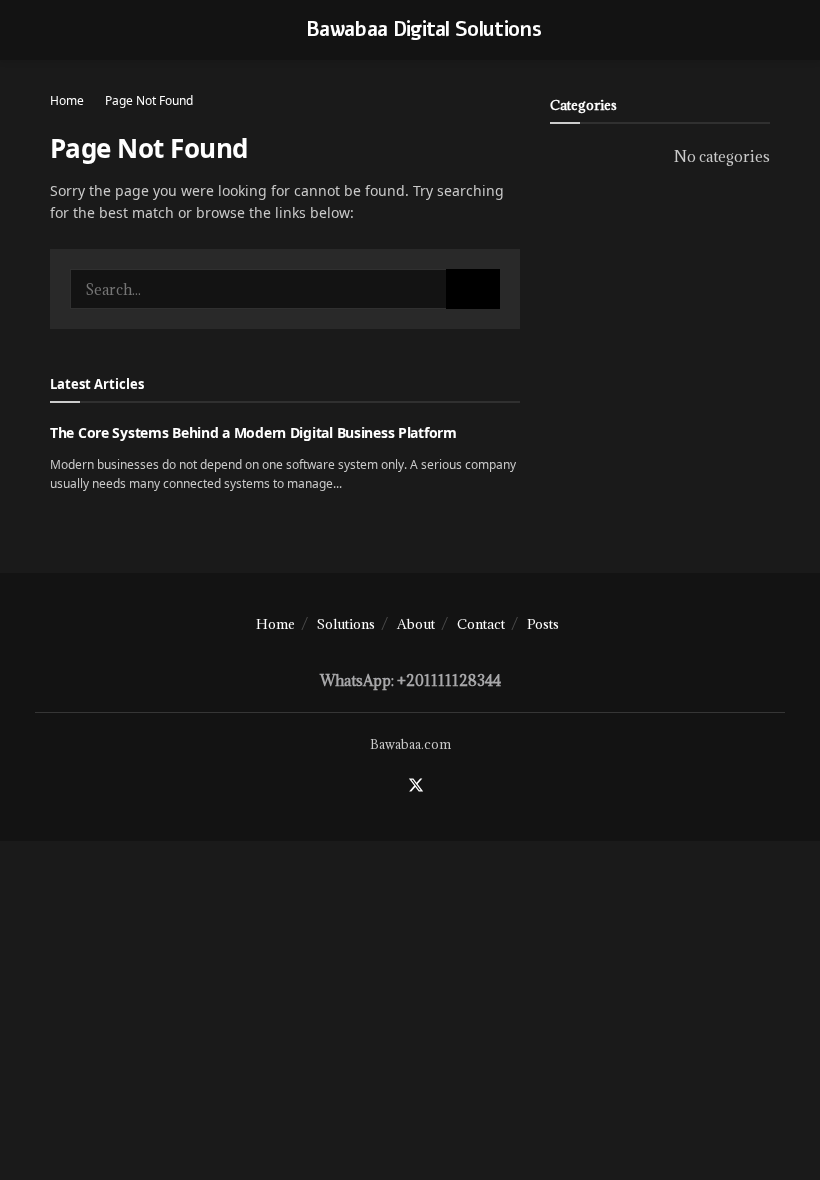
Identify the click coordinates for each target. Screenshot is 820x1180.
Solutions (346, 624)
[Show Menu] (58, 30)
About (416, 624)
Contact (481, 624)
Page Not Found (149, 100)
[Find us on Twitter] (416, 786)
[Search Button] (473, 289)
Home (67, 100)
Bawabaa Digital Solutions (423, 30)
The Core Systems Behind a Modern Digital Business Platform (253, 432)
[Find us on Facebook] (389, 786)
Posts (543, 624)
